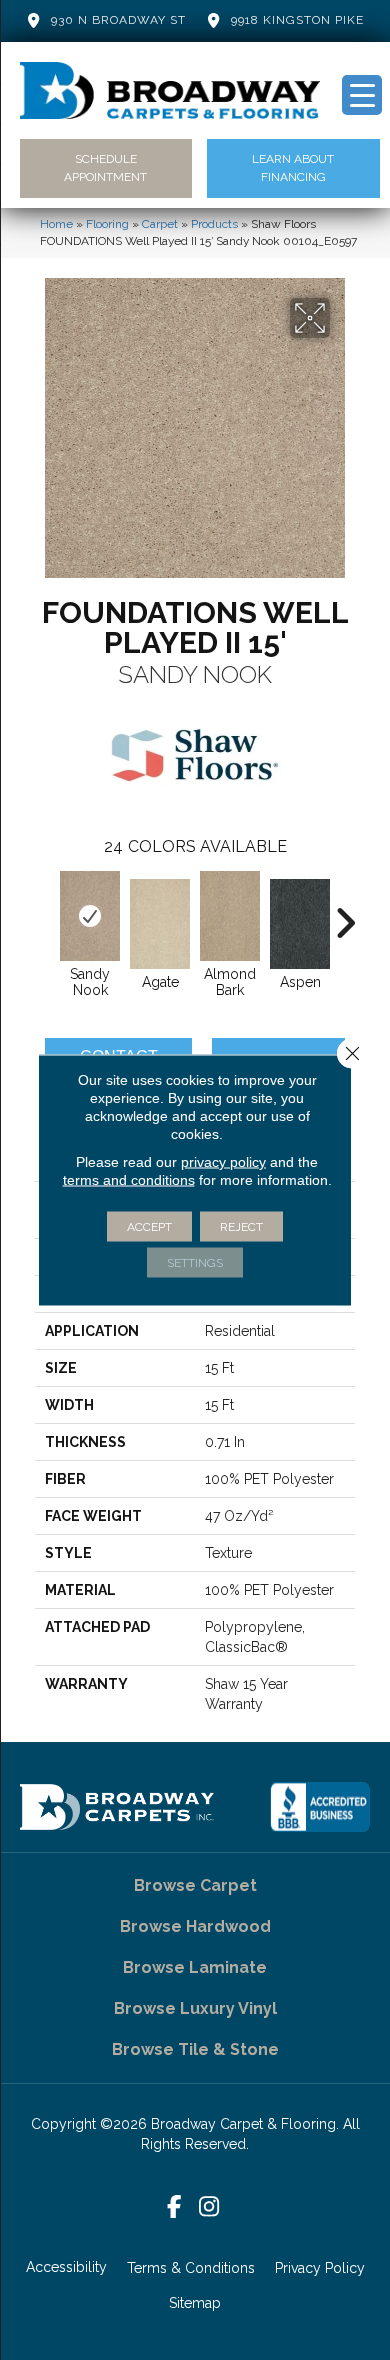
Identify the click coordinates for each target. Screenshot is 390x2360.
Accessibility (66, 2267)
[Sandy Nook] (90, 916)
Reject (241, 1227)
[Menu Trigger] (362, 95)
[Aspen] (300, 924)
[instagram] (209, 2207)
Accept (149, 1227)
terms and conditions (129, 1180)
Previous (45, 913)
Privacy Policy (320, 2268)
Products (214, 224)
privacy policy (223, 1162)
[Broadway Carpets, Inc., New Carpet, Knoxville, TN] (320, 1807)
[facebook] (174, 2207)
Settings (195, 1263)
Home (56, 224)
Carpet (160, 224)
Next (345, 913)
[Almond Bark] (230, 916)
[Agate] (160, 924)
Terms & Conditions (191, 2268)
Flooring (107, 224)
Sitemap (195, 2303)
